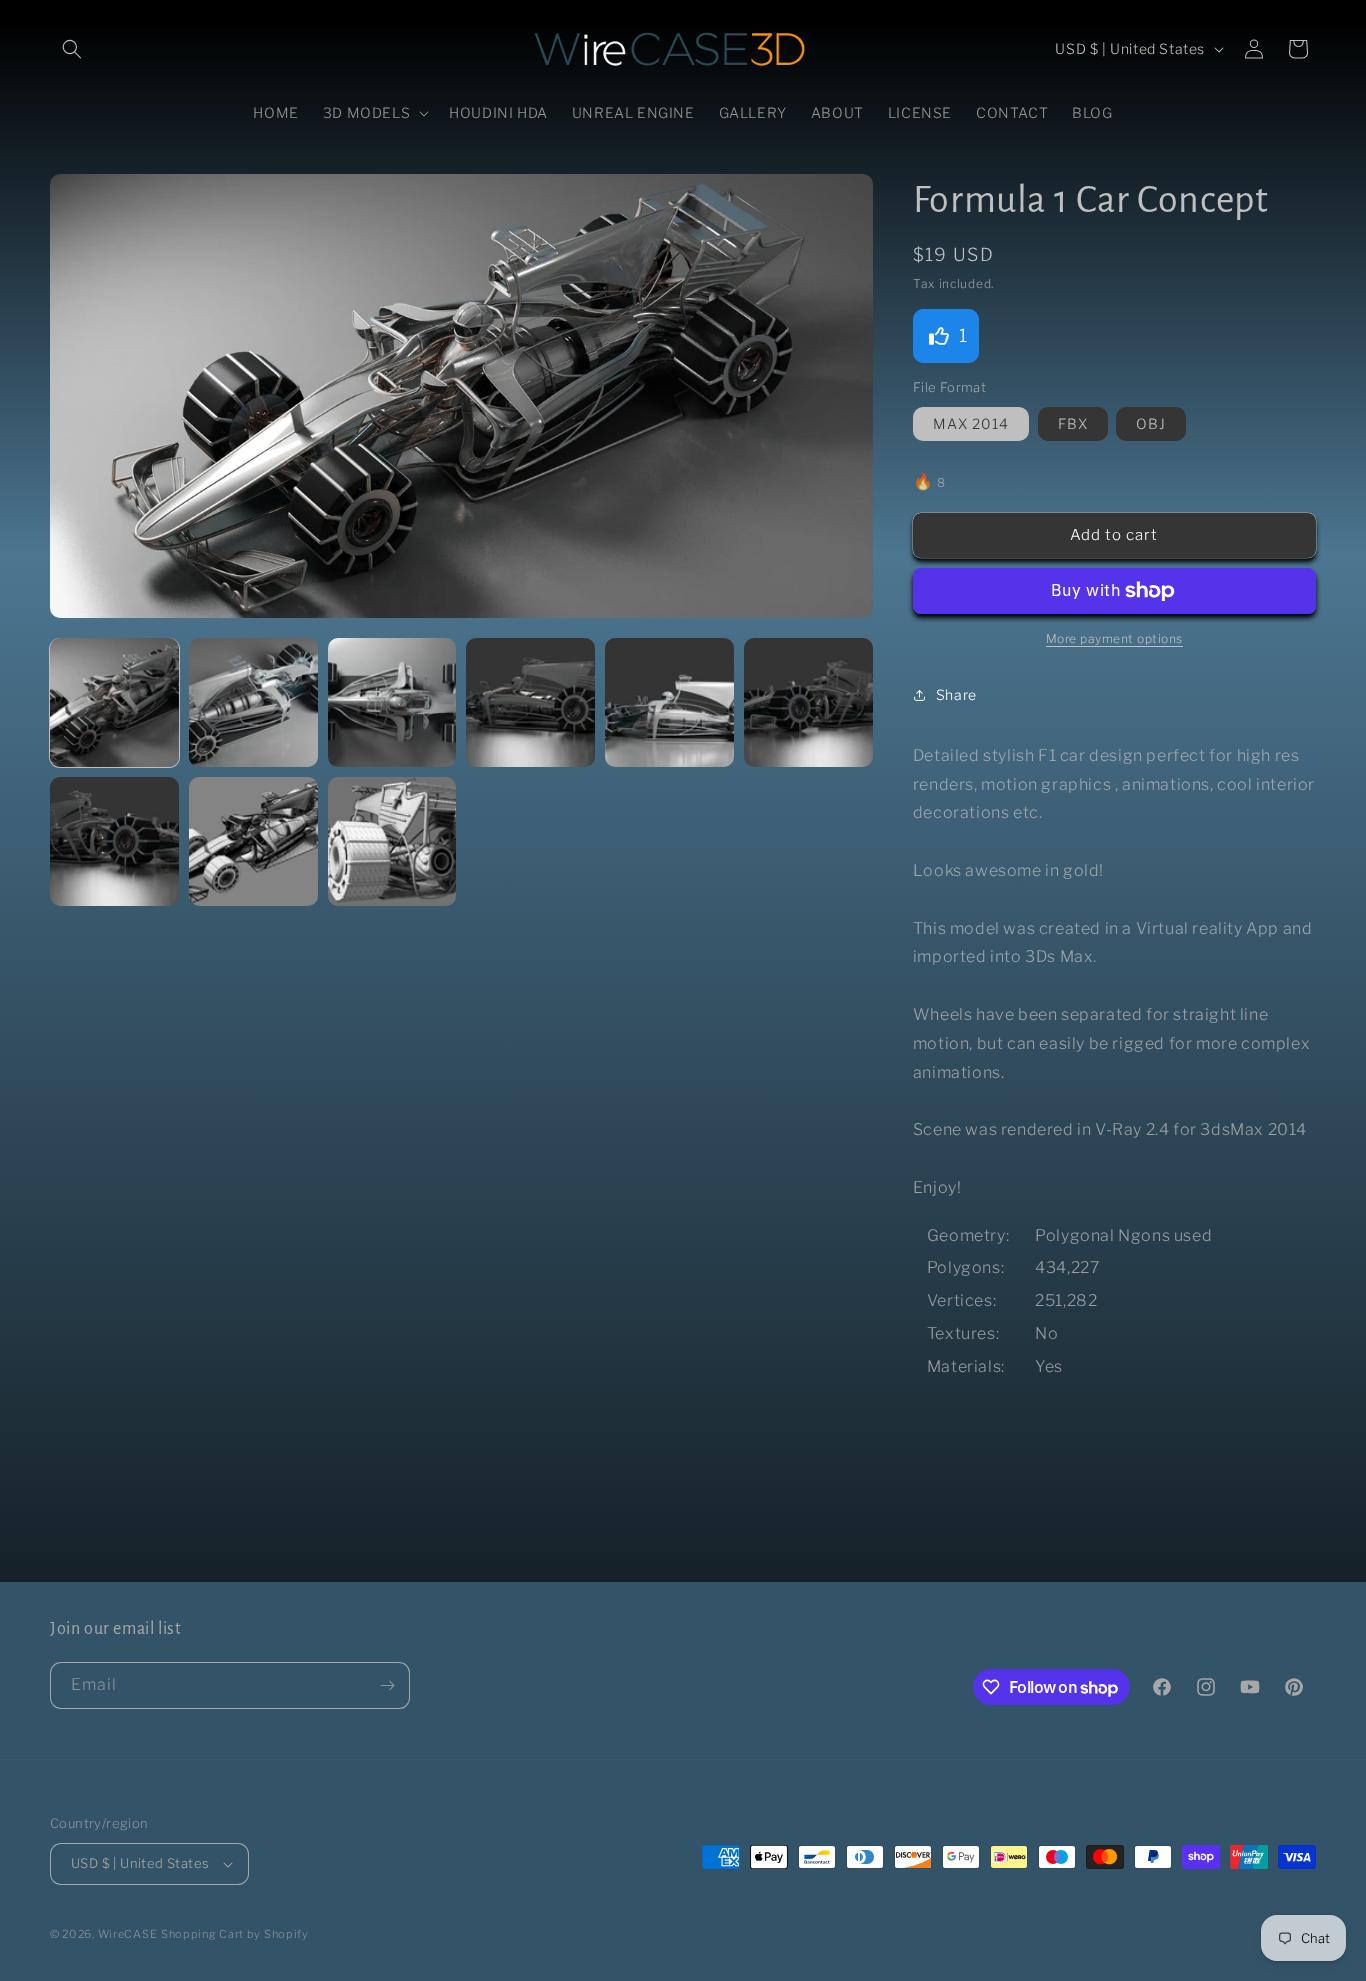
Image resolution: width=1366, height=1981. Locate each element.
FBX (1073, 423)
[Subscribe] (387, 1685)
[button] (72, 49)
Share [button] (956, 694)
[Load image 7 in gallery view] (114, 841)
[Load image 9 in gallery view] (392, 841)
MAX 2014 (971, 423)
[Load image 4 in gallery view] (530, 702)
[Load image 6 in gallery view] (808, 702)
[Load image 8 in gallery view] (253, 841)
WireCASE (128, 1934)
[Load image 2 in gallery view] (253, 702)
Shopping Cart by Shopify (235, 1934)
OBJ (1151, 423)
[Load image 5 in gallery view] (669, 702)
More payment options (1114, 638)
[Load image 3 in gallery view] (392, 702)
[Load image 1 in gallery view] (114, 702)
